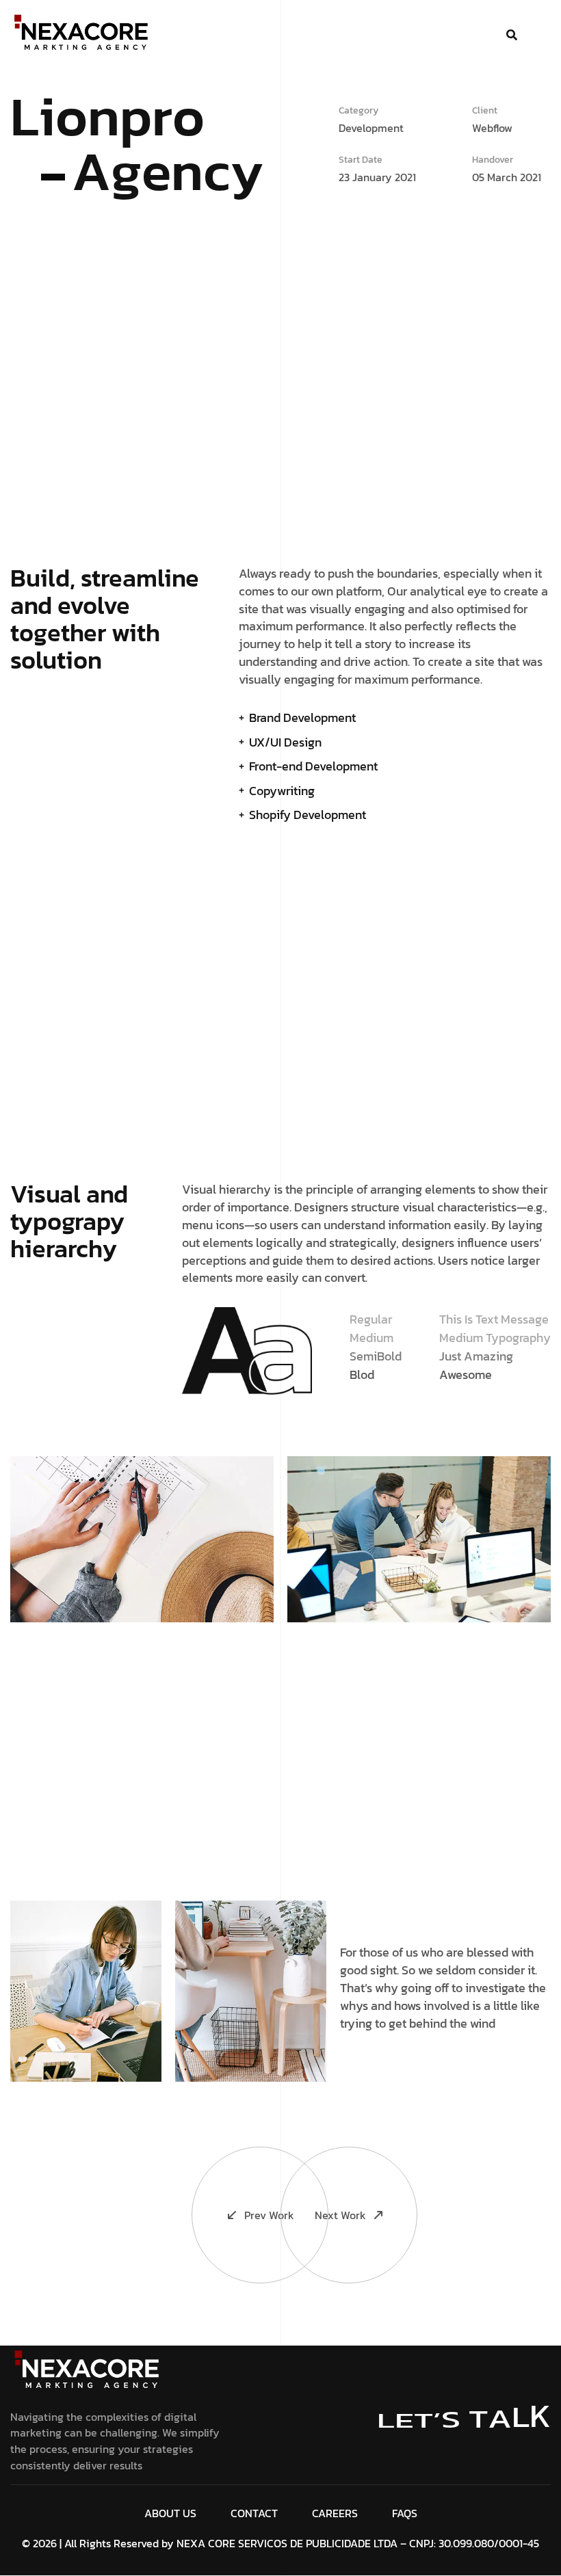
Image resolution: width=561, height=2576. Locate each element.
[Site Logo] (88, 2370)
